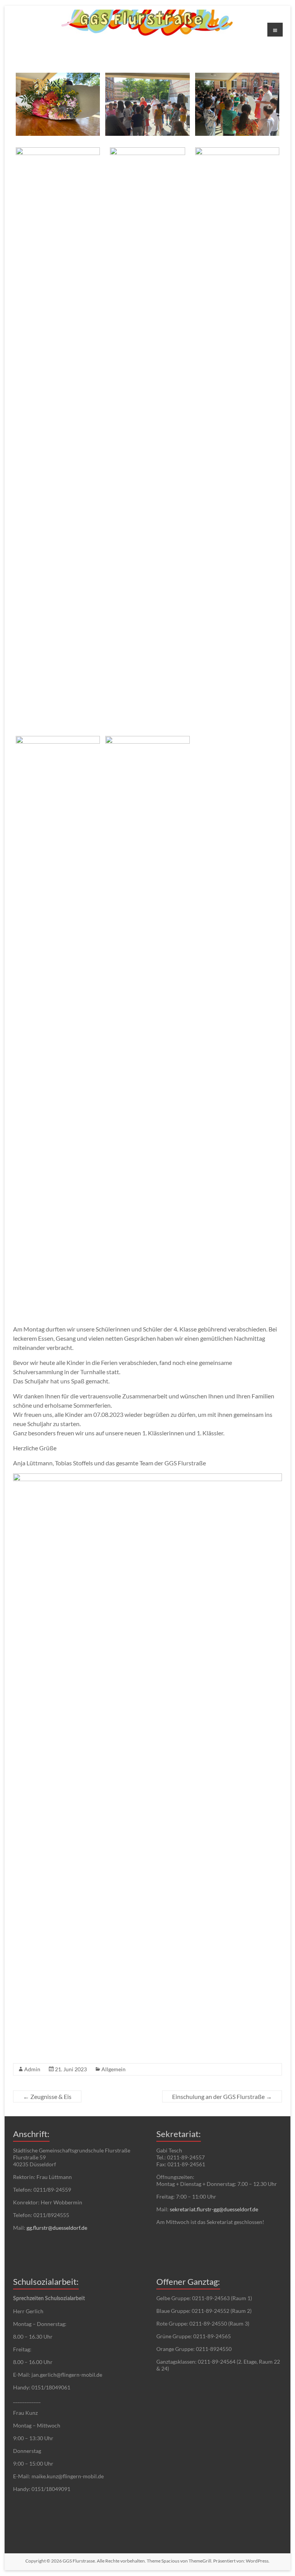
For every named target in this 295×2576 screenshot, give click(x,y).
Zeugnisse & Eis (47, 2096)
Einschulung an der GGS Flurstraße (222, 2096)
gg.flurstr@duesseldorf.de (57, 2228)
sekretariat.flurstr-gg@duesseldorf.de (214, 2209)
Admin (32, 2069)
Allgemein (114, 2069)
